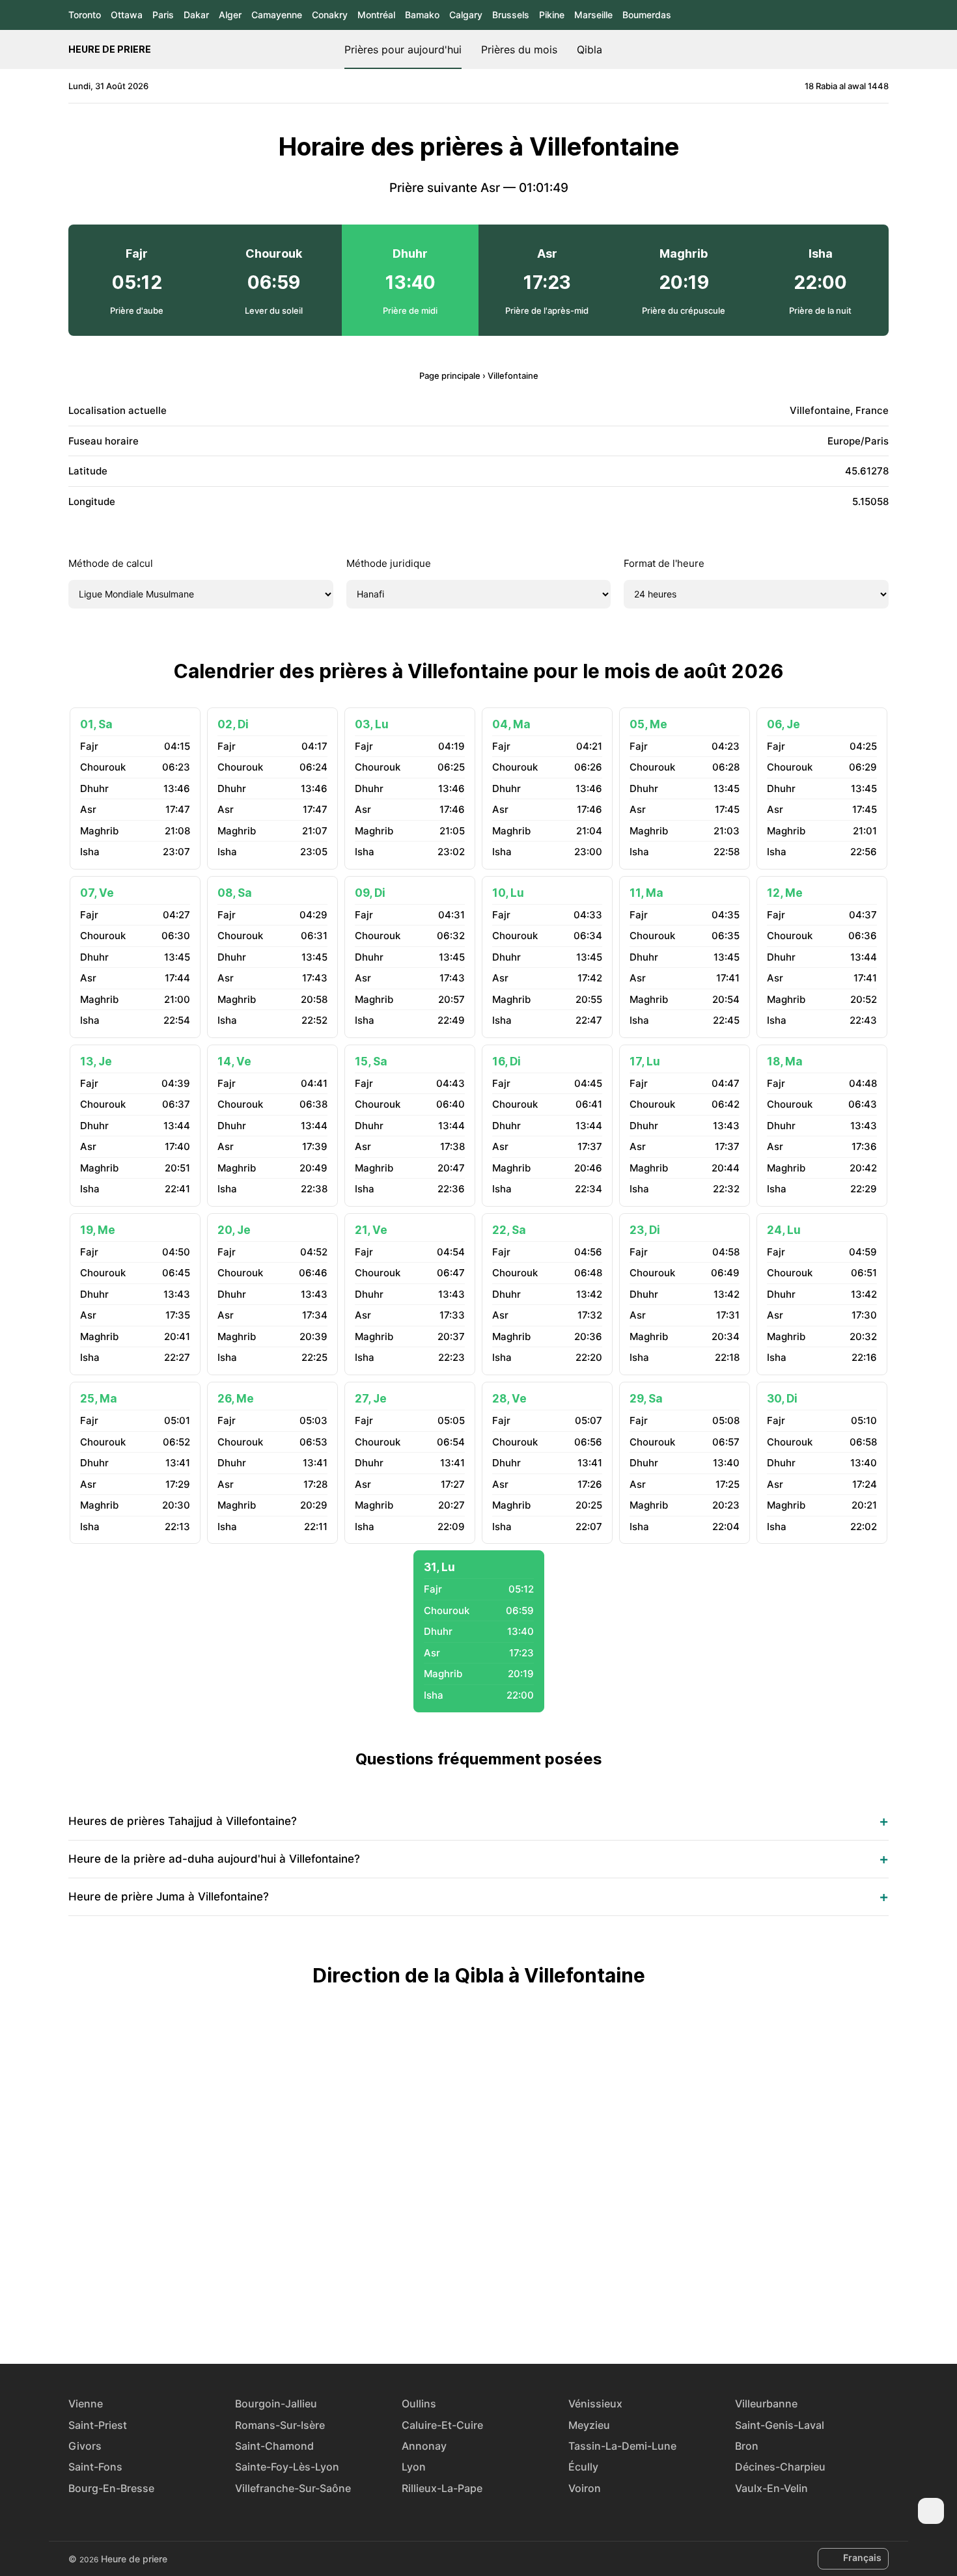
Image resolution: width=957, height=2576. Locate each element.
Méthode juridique (389, 563)
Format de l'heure (664, 563)
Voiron (585, 2488)
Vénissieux (595, 2404)
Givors (85, 2446)
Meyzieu (589, 2425)
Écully (583, 2467)
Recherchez (882, 49)
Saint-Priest (98, 2425)
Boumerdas (647, 15)
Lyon (414, 2467)
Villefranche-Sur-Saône (293, 2488)
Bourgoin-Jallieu (276, 2404)
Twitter (464, 2316)
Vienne (86, 2404)
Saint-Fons (95, 2467)
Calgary (466, 15)
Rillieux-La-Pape (442, 2488)
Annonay (424, 2446)
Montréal (376, 15)
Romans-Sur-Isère (280, 2425)
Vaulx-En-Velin (771, 2488)
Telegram (493, 2316)
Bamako (422, 15)
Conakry (330, 15)
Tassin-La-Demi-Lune (622, 2446)
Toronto (85, 15)
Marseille (593, 15)
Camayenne (277, 15)
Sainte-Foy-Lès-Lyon (287, 2467)
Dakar (196, 15)
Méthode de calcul (111, 563)
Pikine (552, 15)
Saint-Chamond (274, 2446)
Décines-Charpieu (780, 2467)
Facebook (434, 2316)
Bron (747, 2446)
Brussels (511, 15)
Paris (163, 15)
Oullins (419, 2404)
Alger (230, 15)
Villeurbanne (766, 2404)
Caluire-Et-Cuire (442, 2425)
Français (862, 2557)
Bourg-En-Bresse (111, 2488)
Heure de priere (110, 49)
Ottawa (127, 15)
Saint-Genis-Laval (780, 2425)
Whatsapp (523, 2316)
